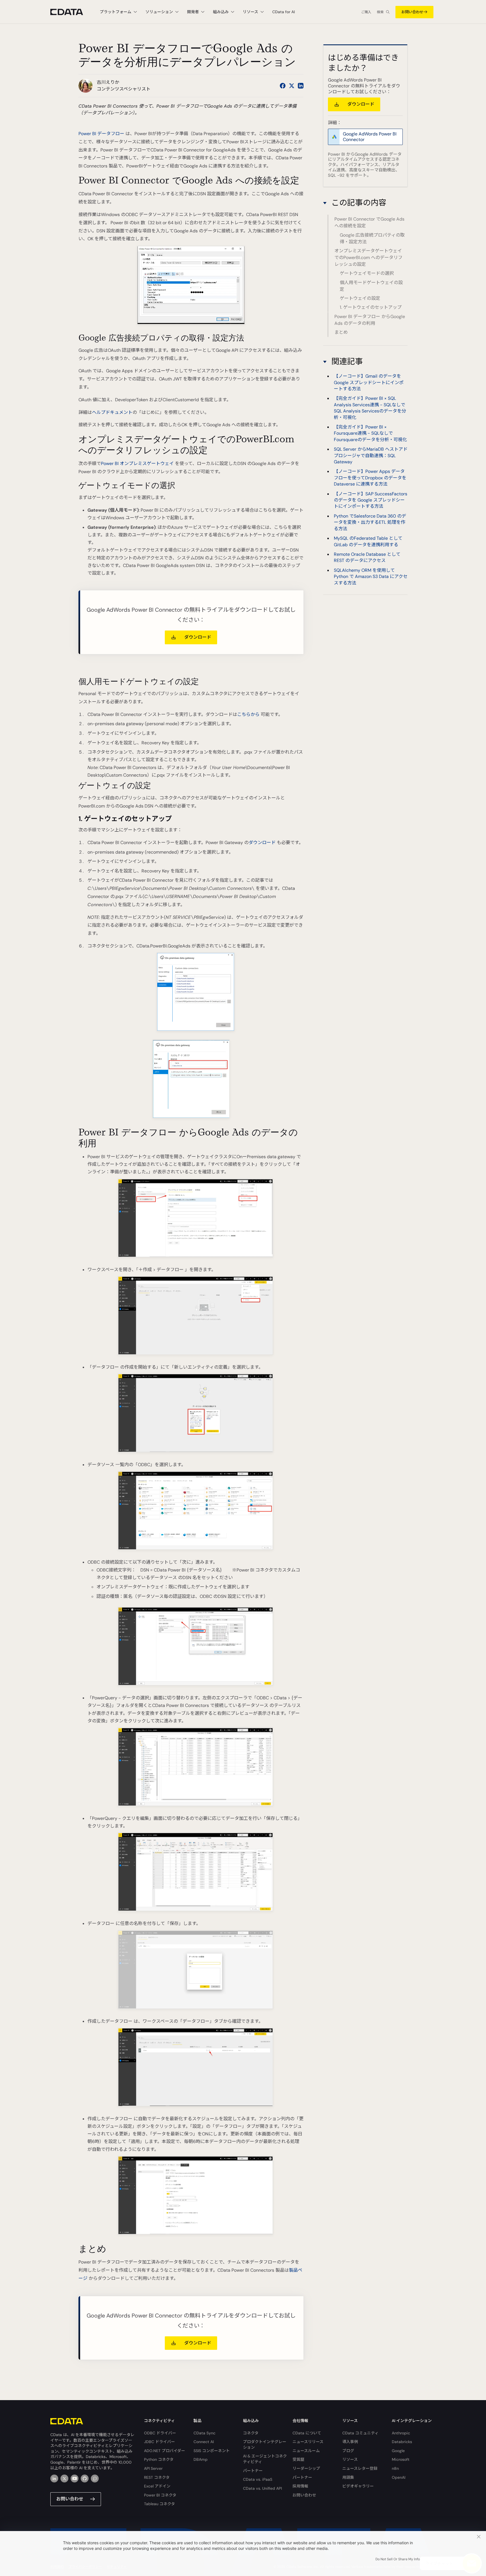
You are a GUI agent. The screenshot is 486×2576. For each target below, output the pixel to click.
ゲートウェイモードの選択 (367, 273)
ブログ (348, 2451)
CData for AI (283, 12)
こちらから (248, 714)
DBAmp (201, 2459)
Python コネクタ (159, 2459)
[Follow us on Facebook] (283, 86)
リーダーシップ (306, 2468)
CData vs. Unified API (262, 2488)
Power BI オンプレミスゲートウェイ (137, 463)
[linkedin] (54, 2479)
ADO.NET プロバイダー (165, 2451)
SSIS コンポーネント (212, 2451)
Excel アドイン (157, 2486)
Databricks (402, 2442)
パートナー (253, 2471)
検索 (380, 12)
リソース (350, 2459)
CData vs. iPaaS (258, 2479)
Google (398, 2451)
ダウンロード (262, 843)
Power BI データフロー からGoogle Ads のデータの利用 (370, 320)
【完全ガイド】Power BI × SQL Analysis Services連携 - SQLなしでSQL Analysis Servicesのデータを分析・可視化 (370, 408)
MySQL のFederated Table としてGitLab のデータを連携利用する (368, 542)
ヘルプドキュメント (112, 412)
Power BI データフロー (101, 134)
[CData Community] (95, 2479)
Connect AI (204, 2442)
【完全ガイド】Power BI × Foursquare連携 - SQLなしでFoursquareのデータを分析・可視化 (370, 434)
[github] (85, 2479)
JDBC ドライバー (159, 2442)
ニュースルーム (306, 2451)
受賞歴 (298, 2459)
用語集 (348, 2477)
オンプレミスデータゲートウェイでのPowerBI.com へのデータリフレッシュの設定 (368, 258)
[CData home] (71, 12)
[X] (64, 2479)
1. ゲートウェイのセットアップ (371, 307)
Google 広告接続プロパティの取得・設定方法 (372, 238)
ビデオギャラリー (358, 2486)
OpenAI (399, 2477)
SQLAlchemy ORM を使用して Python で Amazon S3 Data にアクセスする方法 (371, 577)
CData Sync (204, 2433)
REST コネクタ (157, 2477)
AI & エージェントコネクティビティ (265, 2459)
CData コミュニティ (360, 2433)
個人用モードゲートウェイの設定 (371, 286)
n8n (395, 2468)
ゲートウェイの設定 (360, 298)
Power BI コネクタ (160, 2495)
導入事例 (350, 2442)
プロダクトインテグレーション (265, 2445)
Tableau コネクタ (159, 2504)
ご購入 (366, 12)
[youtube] (75, 2479)
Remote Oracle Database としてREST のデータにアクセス (367, 558)
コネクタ (251, 2433)
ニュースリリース (308, 2442)
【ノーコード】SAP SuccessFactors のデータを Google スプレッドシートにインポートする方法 (371, 500)
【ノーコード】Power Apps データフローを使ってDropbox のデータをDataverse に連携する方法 (370, 478)
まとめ (341, 332)
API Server (153, 2468)
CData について (307, 2433)
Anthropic (401, 2433)
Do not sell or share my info (398, 2559)
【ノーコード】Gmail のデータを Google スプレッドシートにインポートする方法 (369, 383)
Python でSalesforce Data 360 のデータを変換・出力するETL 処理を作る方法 (370, 523)
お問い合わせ (412, 12)
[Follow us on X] (292, 86)
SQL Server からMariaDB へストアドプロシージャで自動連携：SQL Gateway (371, 456)
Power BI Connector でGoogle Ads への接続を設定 (369, 222)
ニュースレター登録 (360, 2468)
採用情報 (300, 2486)
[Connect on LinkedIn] (301, 86)
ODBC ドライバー (160, 2433)
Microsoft (401, 2459)
